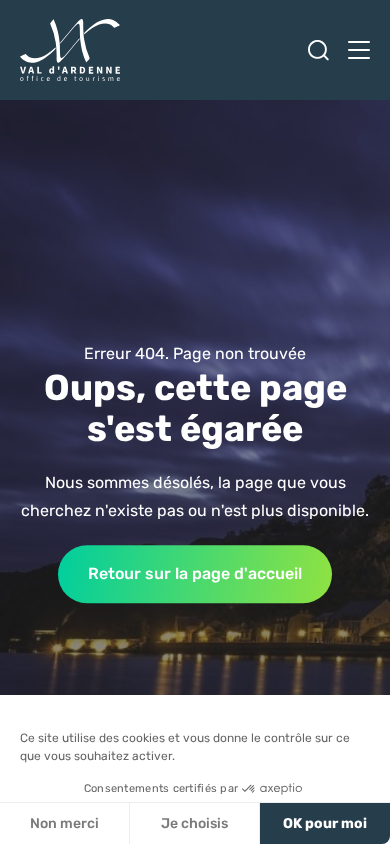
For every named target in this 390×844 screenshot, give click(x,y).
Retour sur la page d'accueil (195, 573)
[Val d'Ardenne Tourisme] (70, 50)
